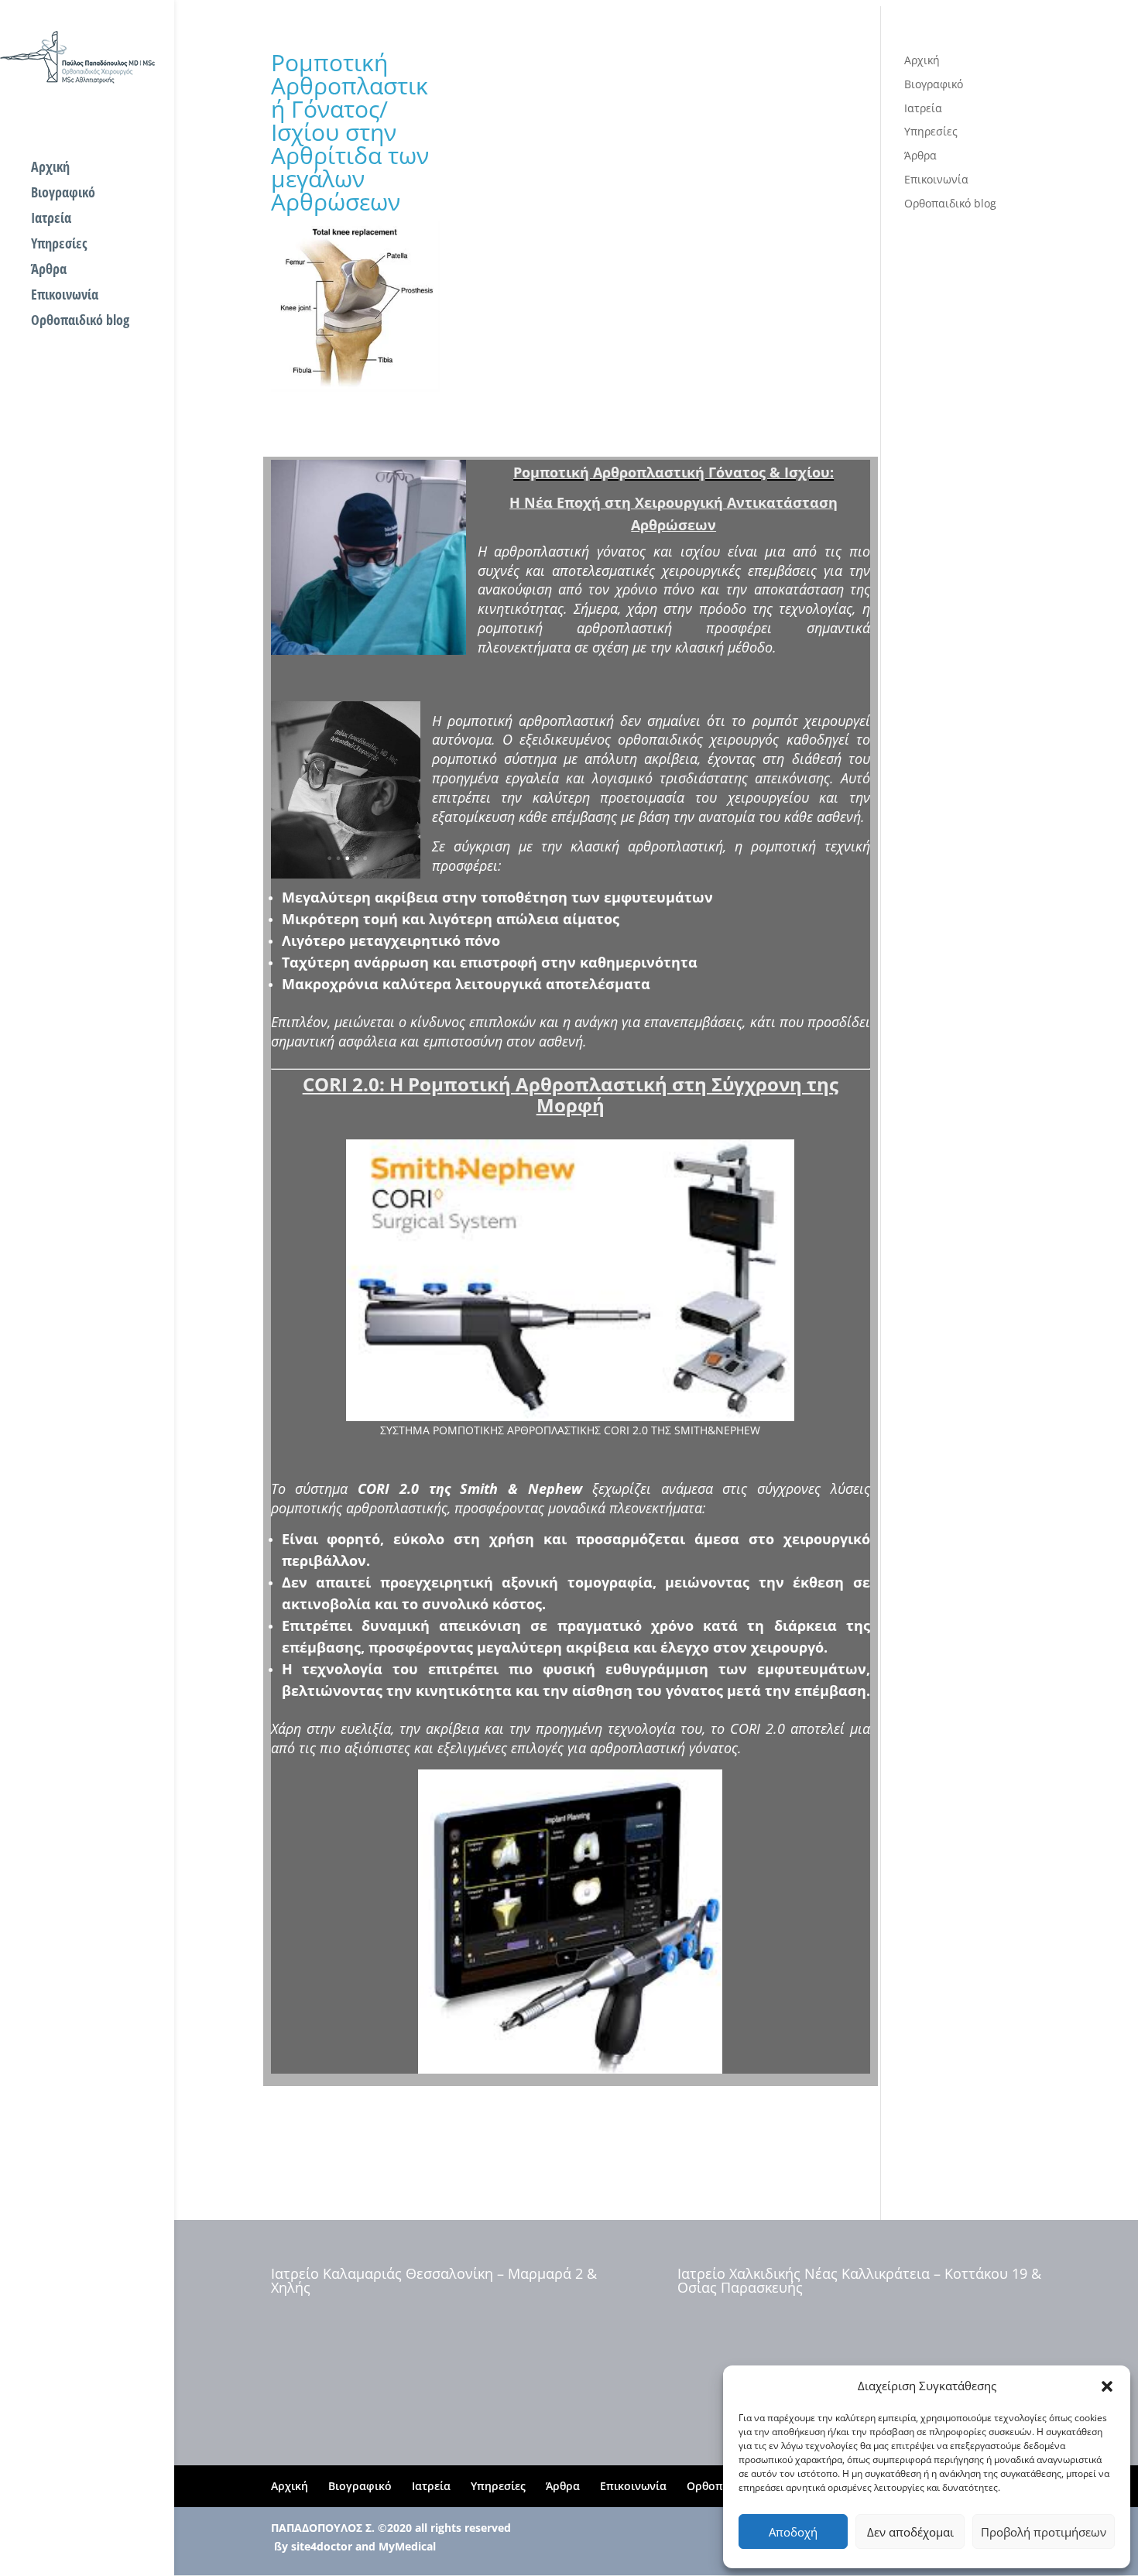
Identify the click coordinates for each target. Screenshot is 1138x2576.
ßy (281, 2546)
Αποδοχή (793, 2532)
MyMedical (407, 2546)
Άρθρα (49, 271)
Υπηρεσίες (59, 245)
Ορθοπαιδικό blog (80, 322)
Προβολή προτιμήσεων (1044, 2532)
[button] (1107, 2386)
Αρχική (50, 168)
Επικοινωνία (65, 296)
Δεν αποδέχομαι (910, 2532)
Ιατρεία (51, 219)
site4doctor (322, 2546)
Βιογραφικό (63, 194)
